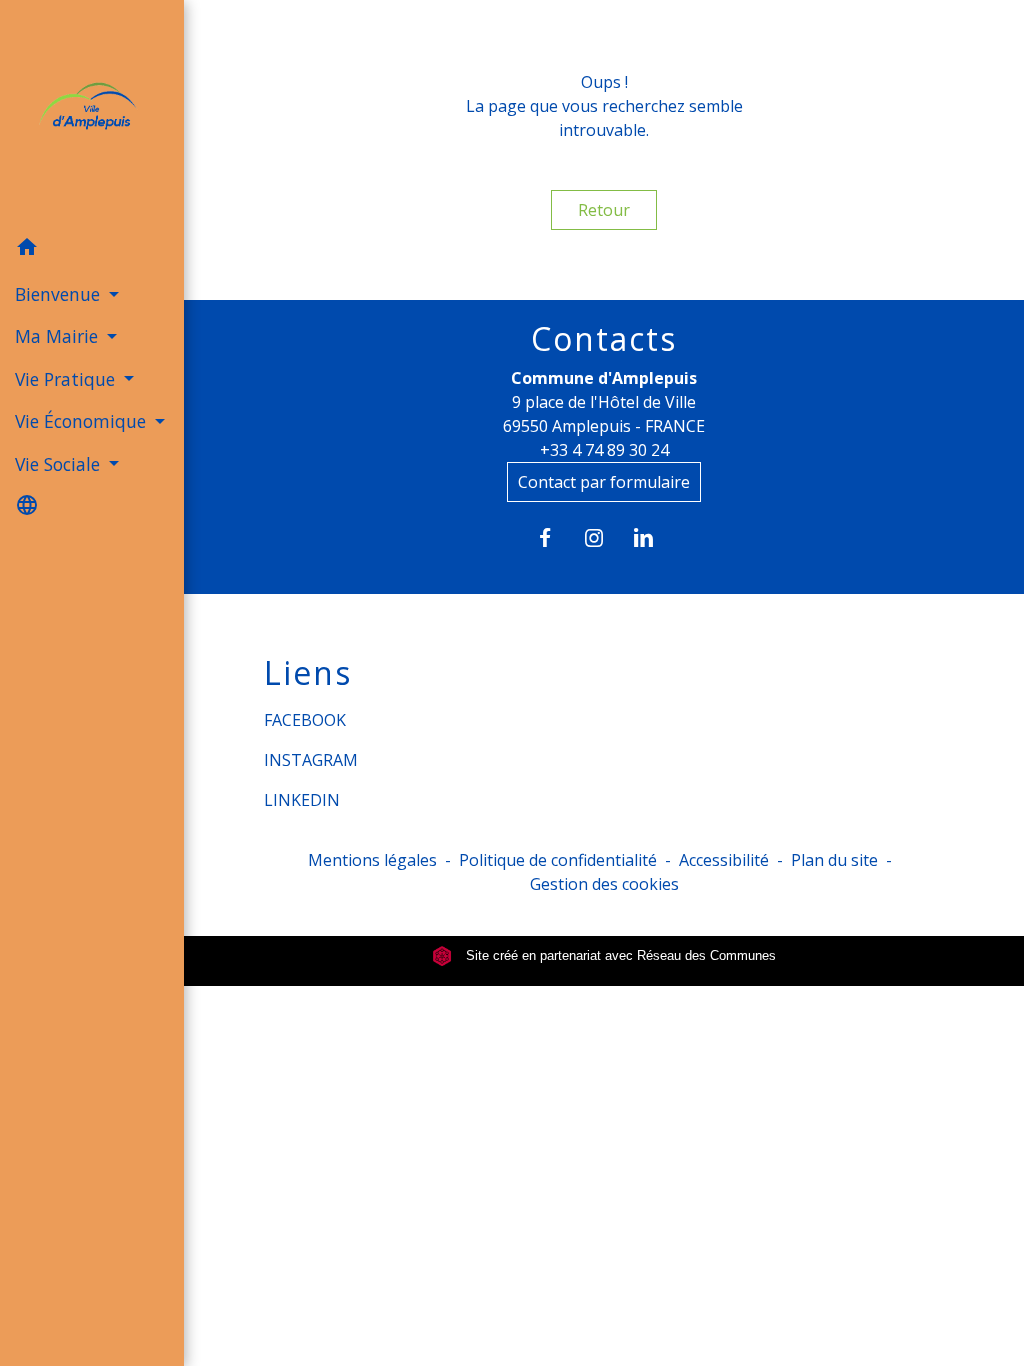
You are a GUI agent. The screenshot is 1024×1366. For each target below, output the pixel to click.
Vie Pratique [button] (67, 379)
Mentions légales (372, 860)
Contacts (604, 339)
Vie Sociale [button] (60, 464)
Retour (604, 210)
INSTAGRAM (311, 760)
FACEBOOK (305, 720)
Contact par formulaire (604, 482)
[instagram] (604, 537)
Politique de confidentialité (558, 860)
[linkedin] (653, 537)
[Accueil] (92, 113)
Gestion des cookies (604, 884)
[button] (92, 250)
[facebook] (554, 537)
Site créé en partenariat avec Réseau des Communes (619, 955)
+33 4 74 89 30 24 (604, 450)
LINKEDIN (302, 800)
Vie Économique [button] (83, 421)
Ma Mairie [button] (59, 336)
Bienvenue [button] (60, 294)
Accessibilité (724, 860)
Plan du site (834, 860)
